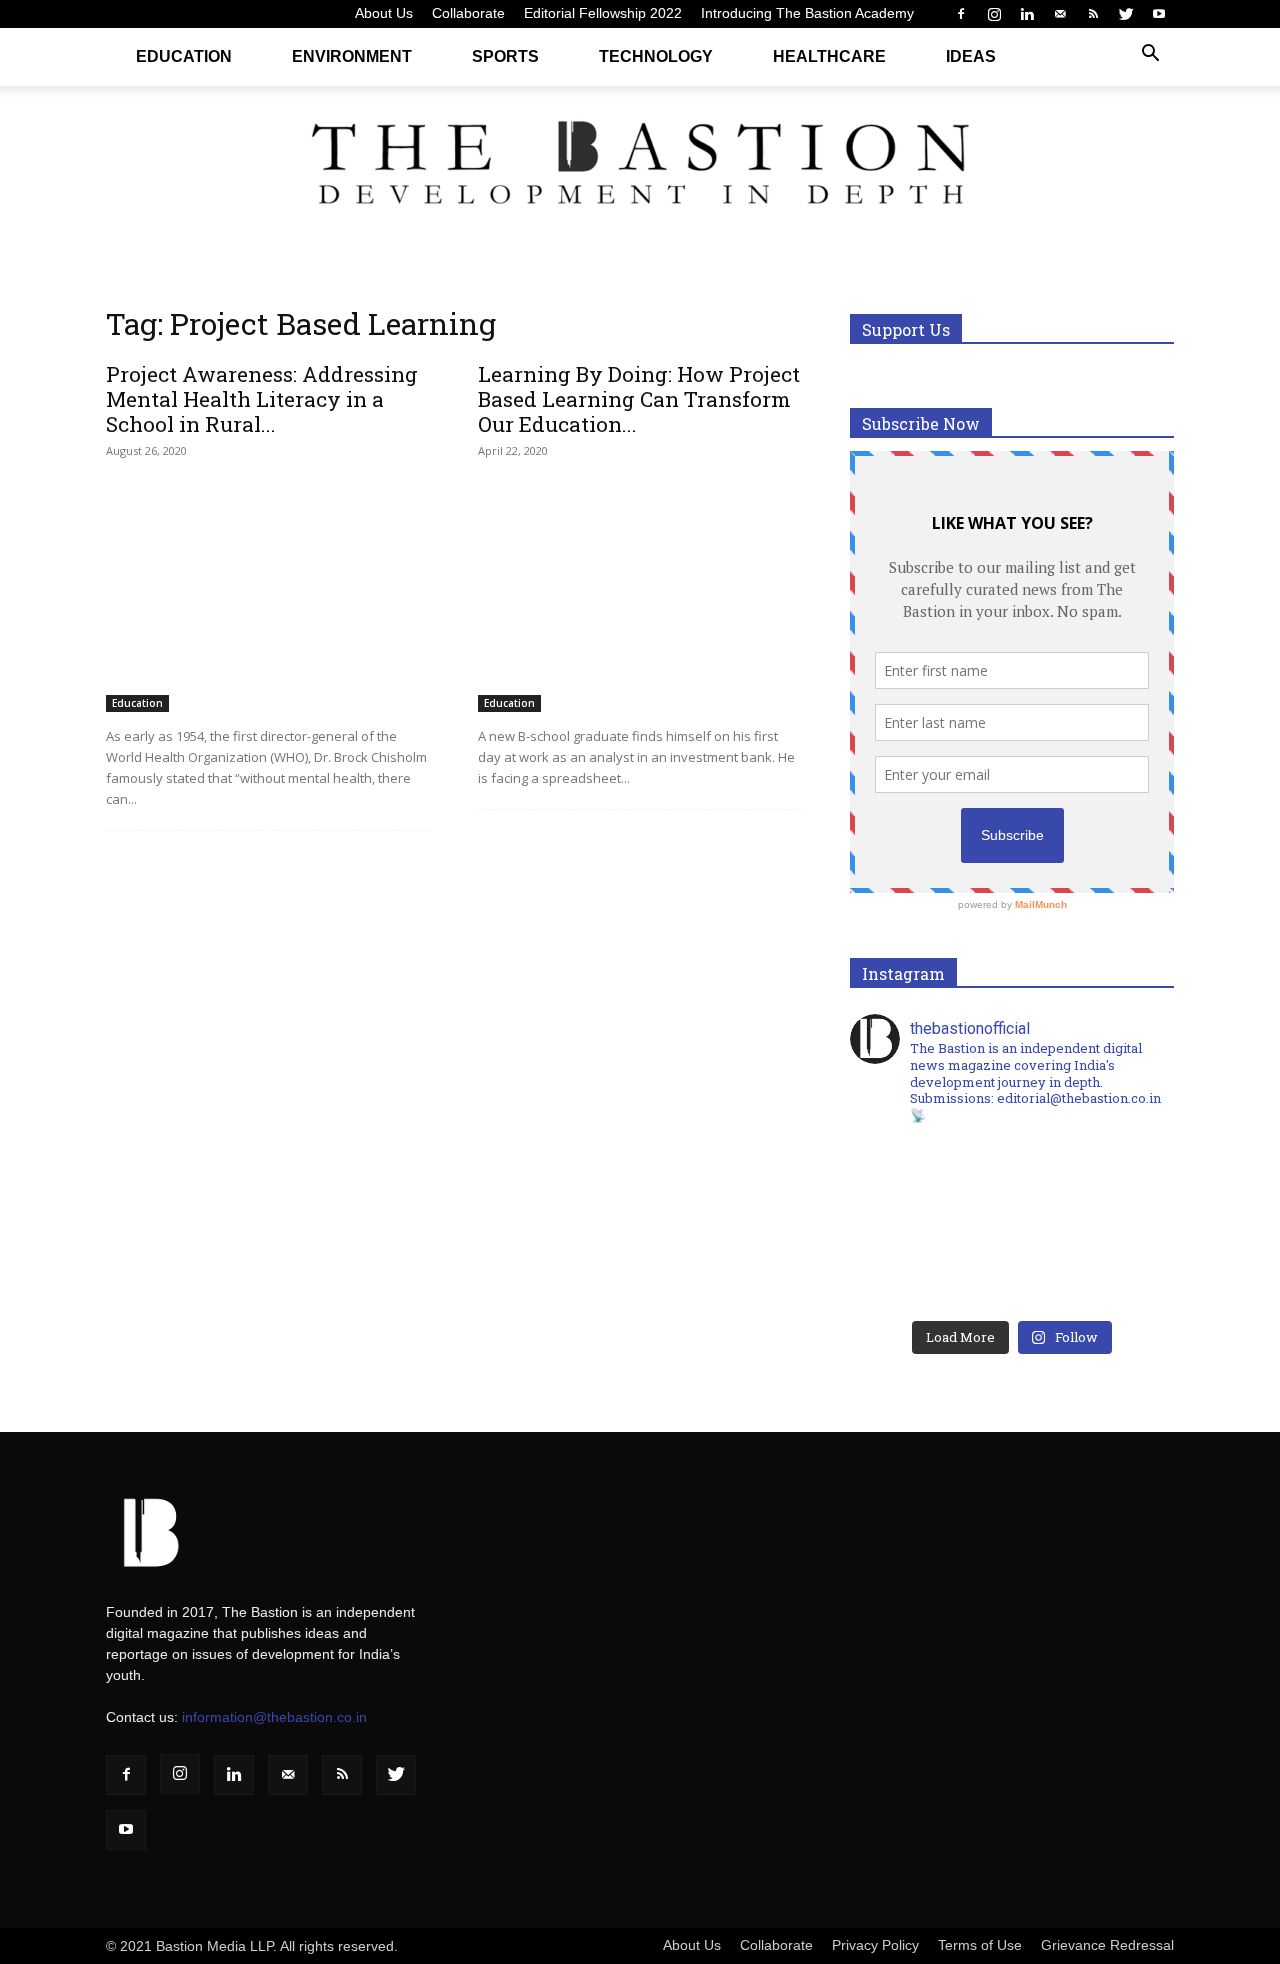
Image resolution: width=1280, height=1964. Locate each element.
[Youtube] (1159, 14)
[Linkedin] (1027, 14)
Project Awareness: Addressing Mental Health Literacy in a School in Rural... (262, 399)
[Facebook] (961, 14)
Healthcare (829, 56)
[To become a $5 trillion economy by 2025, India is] (1093, 1270)
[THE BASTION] (640, 167)
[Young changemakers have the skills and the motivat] (931, 1270)
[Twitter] (1126, 14)
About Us (384, 13)
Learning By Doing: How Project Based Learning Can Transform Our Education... (639, 399)
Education (184, 56)
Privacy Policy (875, 1945)
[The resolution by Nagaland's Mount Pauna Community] (931, 1179)
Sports (505, 56)
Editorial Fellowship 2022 (603, 13)
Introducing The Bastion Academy (807, 13)
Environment (352, 56)
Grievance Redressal (1107, 1945)
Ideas (971, 56)
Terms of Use (980, 1945)
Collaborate (468, 13)
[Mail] (1060, 14)
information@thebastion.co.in (274, 1717)
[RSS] (1093, 14)
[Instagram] (994, 14)
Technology (656, 56)
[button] (1150, 55)
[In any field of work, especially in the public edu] (1093, 1179)
